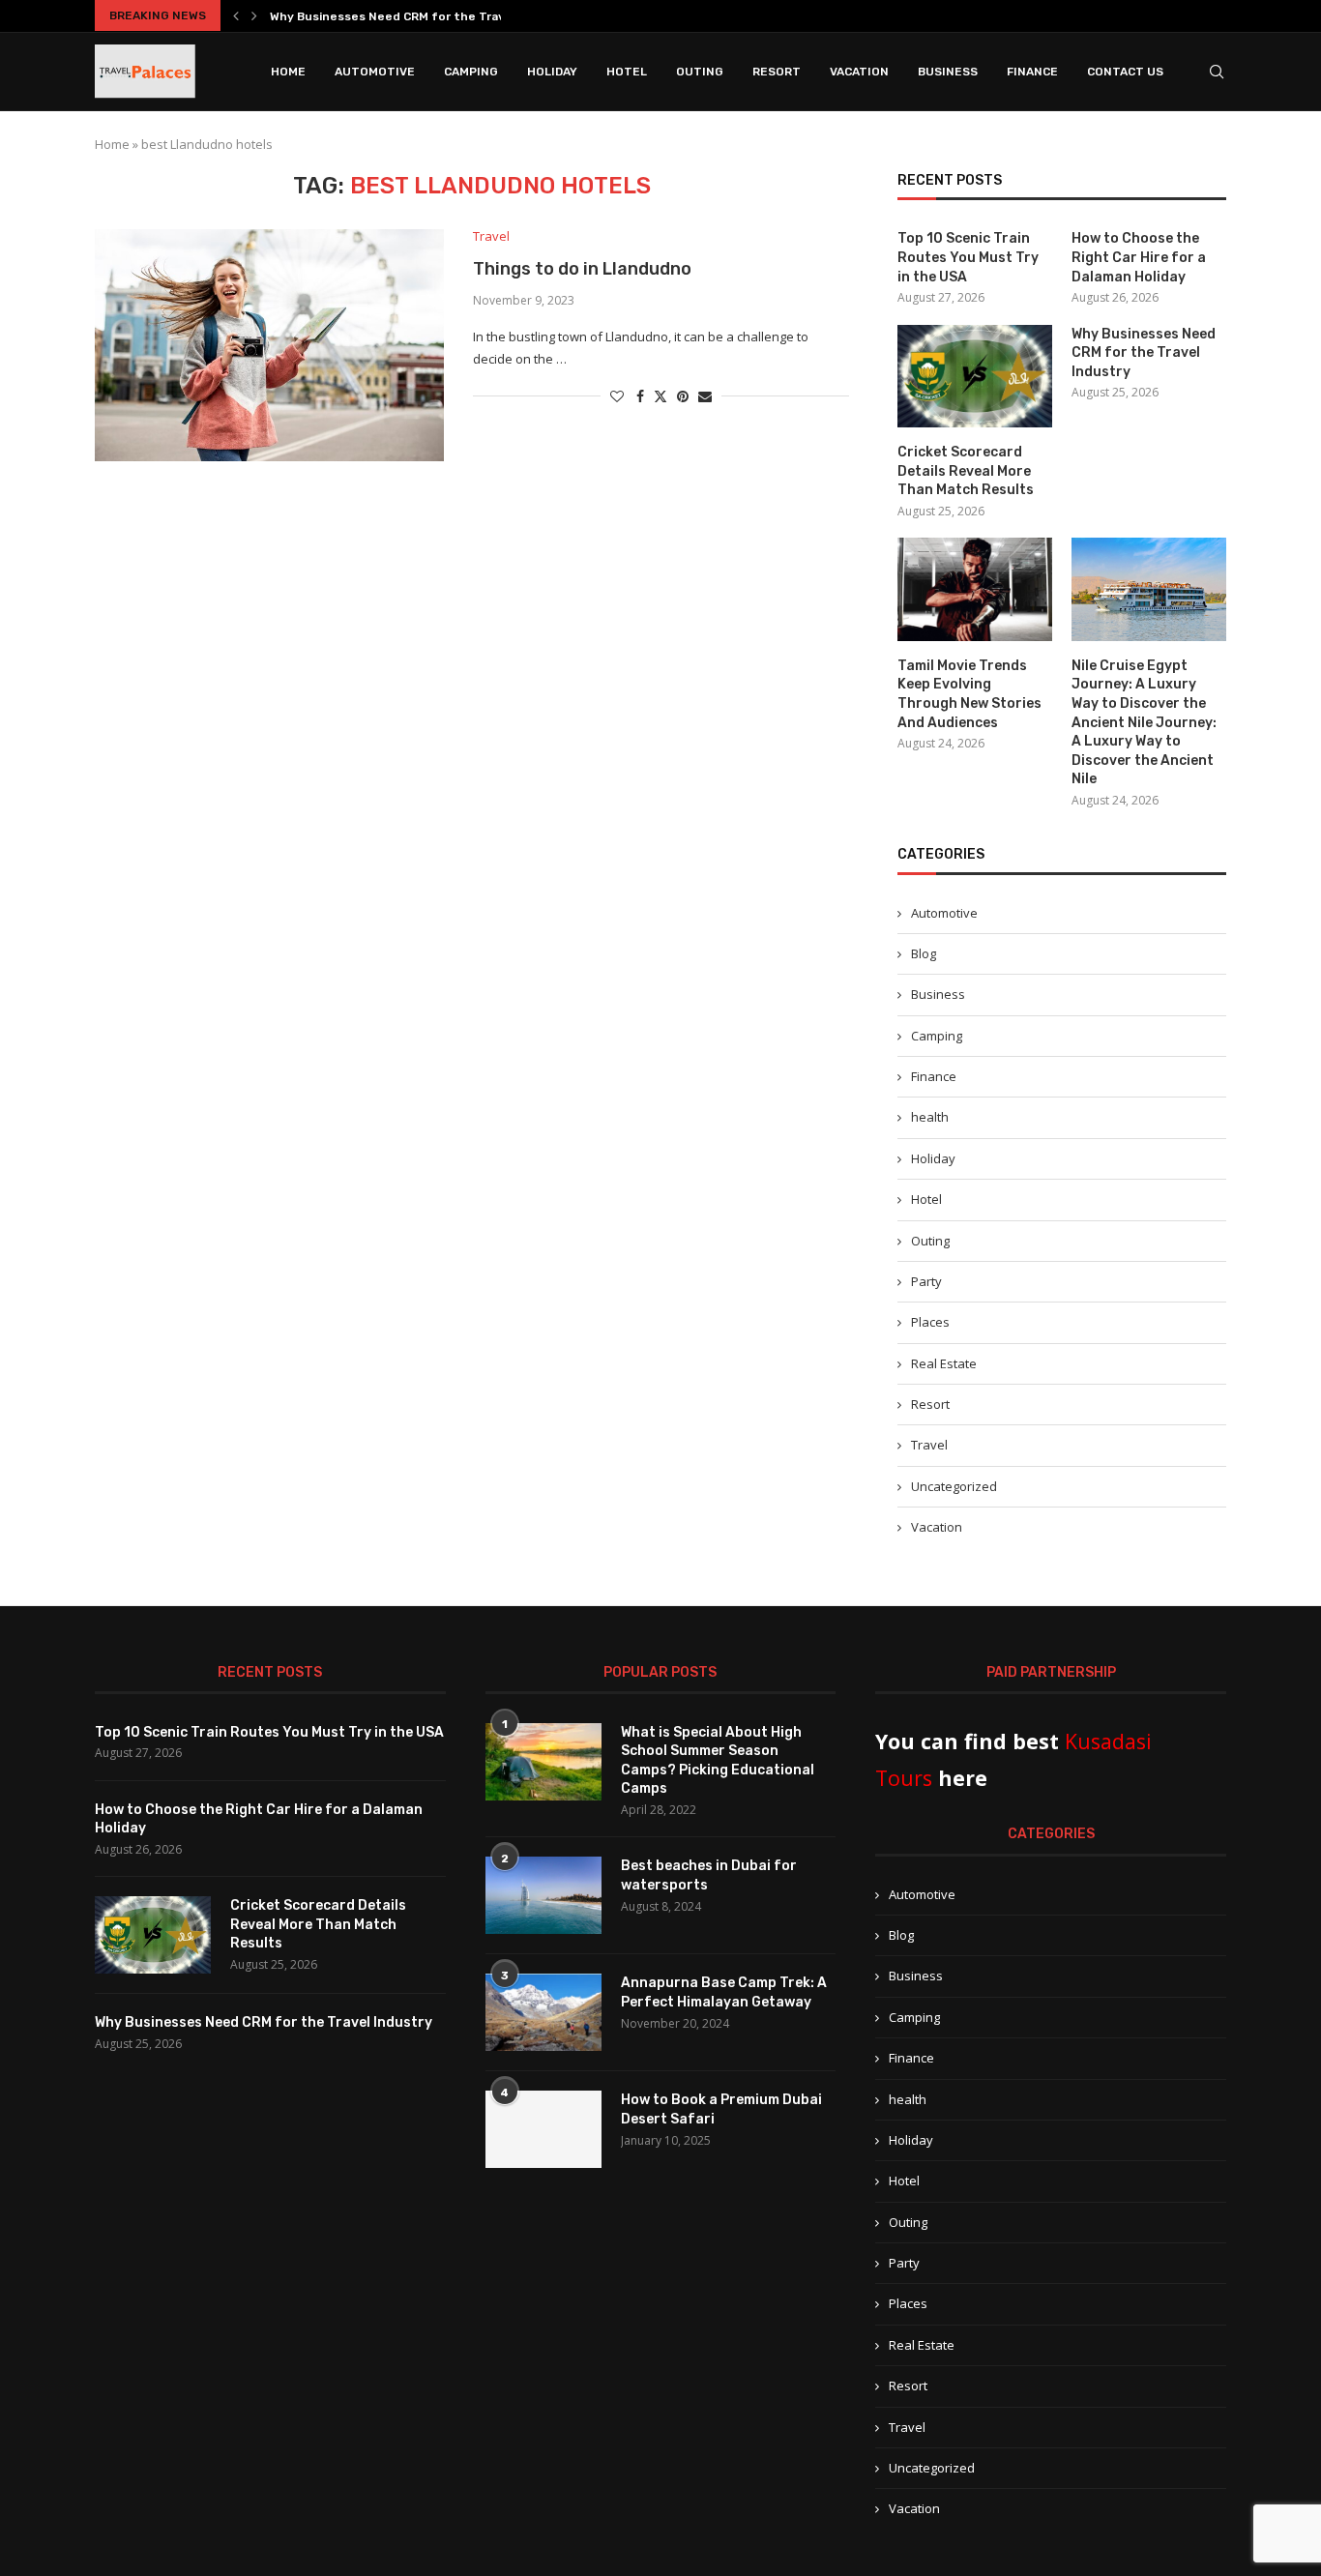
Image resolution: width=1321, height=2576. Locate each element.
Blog (924, 953)
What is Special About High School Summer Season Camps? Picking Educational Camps (718, 1761)
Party (926, 1281)
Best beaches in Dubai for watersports (709, 1875)
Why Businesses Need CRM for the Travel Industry (1144, 353)
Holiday (552, 72)
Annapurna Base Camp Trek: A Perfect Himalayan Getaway (724, 1992)
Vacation (859, 72)
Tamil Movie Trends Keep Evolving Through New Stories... (440, 16)
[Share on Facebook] (640, 396)
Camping (471, 72)
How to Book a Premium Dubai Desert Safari (721, 2109)
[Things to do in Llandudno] (269, 345)
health (930, 1117)
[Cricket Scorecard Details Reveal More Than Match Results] (975, 377)
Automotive (375, 72)
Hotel (627, 72)
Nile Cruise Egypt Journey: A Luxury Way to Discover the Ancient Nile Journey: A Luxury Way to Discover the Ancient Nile (1144, 723)
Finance (1032, 72)
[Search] (1217, 72)
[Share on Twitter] (660, 396)
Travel (929, 1445)
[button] (236, 15)
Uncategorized (954, 1486)
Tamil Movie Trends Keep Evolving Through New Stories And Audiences (969, 694)
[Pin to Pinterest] (683, 396)
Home (288, 72)
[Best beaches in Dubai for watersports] (543, 1895)
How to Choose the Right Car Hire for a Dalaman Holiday (1139, 257)
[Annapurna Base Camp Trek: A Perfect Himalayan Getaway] (543, 2012)
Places (930, 1322)
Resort (777, 72)
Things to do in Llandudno (582, 269)
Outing (700, 72)
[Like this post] (617, 396)
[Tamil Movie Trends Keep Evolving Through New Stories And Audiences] (975, 589)
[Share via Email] (705, 396)
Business (948, 72)
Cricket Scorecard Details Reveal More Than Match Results (966, 471)
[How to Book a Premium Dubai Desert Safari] (543, 2129)
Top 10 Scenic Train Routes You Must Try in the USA (968, 257)
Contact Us (1125, 72)
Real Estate (944, 1363)
